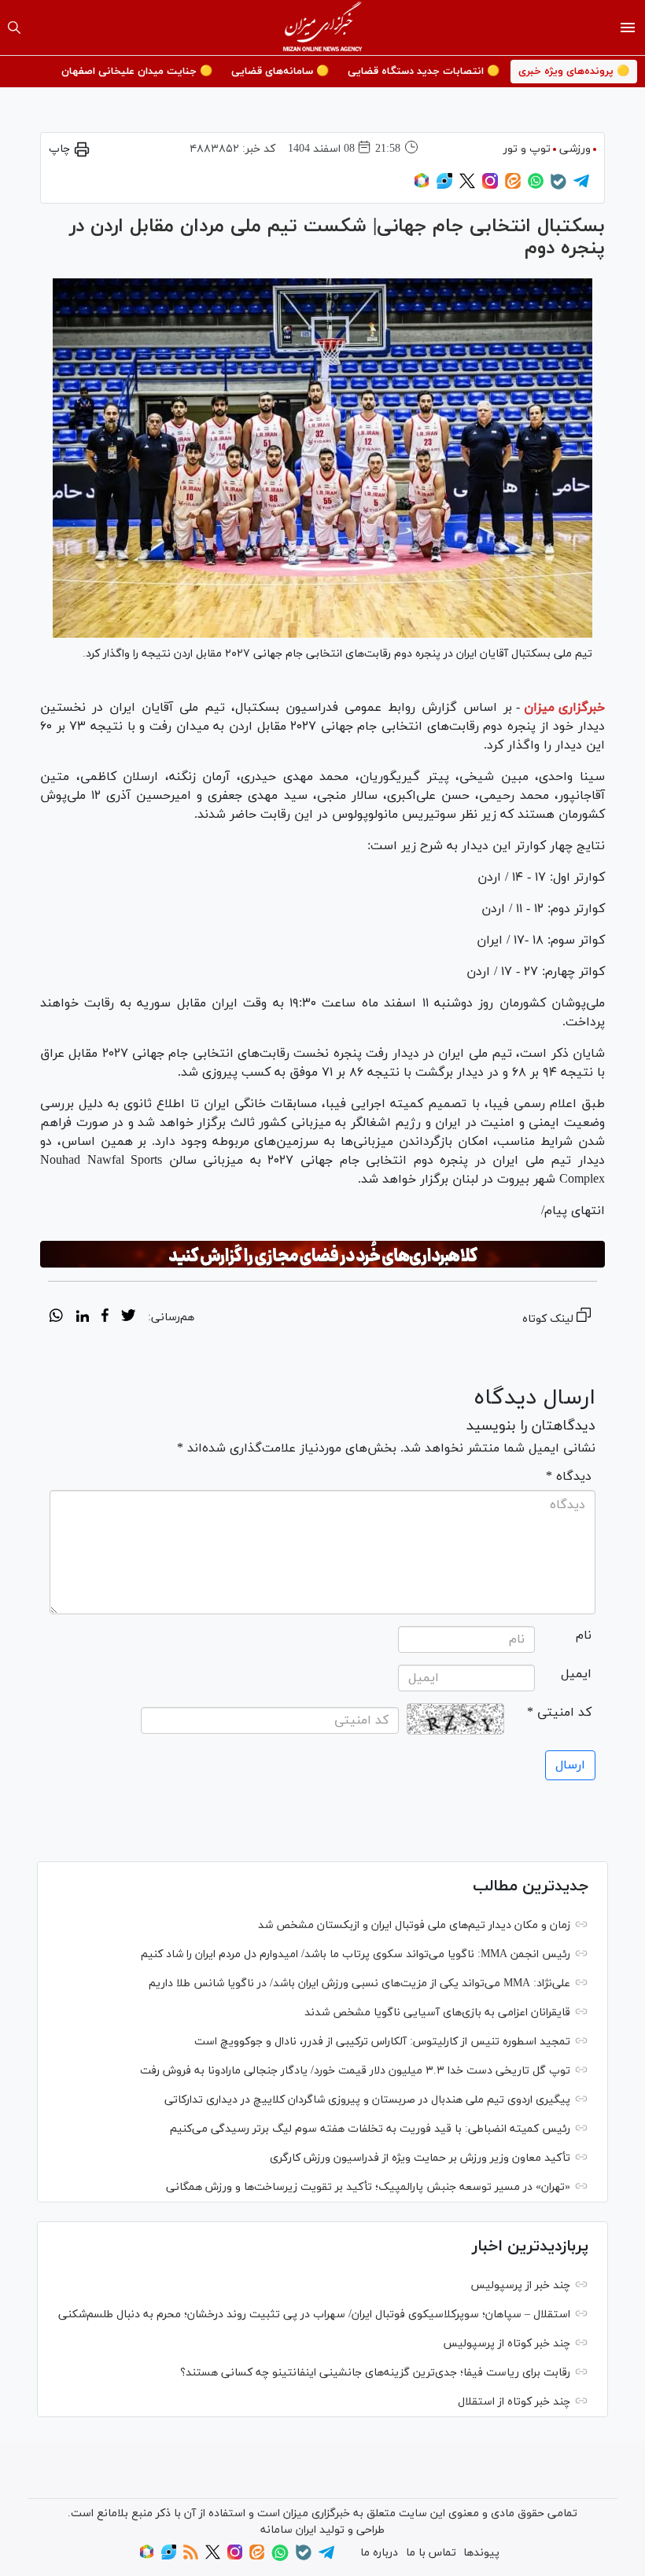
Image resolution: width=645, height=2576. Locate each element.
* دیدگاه (569, 1477)
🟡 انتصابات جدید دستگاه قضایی (424, 72)
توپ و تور (527, 149)
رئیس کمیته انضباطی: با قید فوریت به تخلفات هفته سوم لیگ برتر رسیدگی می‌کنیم (370, 2129)
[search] (14, 28)
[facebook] (105, 1318)
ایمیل (576, 1674)
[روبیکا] (422, 186)
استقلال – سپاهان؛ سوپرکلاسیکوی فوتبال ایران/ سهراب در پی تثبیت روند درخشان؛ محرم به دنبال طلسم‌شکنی (314, 2315)
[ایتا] (513, 186)
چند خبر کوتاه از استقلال (514, 2402)
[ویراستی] (444, 186)
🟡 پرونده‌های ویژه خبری (574, 72)
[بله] (558, 187)
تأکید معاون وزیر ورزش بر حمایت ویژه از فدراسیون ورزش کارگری (420, 2158)
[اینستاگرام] (490, 186)
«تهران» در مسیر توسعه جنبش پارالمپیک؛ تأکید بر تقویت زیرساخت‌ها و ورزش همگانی (368, 2187)
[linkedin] (82, 1318)
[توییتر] (467, 186)
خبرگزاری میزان (564, 708)
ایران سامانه (288, 2530)
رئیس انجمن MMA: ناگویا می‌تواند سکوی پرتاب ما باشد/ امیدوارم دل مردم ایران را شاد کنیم (356, 1954)
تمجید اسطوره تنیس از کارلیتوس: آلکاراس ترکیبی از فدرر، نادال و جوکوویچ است (382, 2042)
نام (584, 1636)
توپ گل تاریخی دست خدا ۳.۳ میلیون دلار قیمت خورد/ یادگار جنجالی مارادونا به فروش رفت (355, 2071)
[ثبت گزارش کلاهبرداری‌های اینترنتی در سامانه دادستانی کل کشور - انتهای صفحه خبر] (322, 1254)
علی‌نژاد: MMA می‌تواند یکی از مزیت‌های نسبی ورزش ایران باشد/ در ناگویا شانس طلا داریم (359, 1984)
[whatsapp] (56, 1318)
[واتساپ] (536, 186)
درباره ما (379, 2553)
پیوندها (481, 2553)
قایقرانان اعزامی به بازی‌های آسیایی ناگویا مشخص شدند (437, 2013)
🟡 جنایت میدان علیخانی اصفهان (137, 72)
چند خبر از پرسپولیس (520, 2285)
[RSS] (191, 2557)
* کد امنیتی (559, 1713)
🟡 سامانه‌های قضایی (280, 72)
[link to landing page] (323, 28)
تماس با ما (431, 2553)
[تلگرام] (581, 186)
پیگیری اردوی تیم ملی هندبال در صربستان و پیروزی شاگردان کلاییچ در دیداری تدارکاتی (367, 2100)
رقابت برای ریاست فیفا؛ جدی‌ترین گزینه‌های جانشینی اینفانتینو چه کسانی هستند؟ (375, 2373)
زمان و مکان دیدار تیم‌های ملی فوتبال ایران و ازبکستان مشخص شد (414, 1925)
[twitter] (128, 1318)
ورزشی (575, 149)
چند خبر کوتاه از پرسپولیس (507, 2344)
